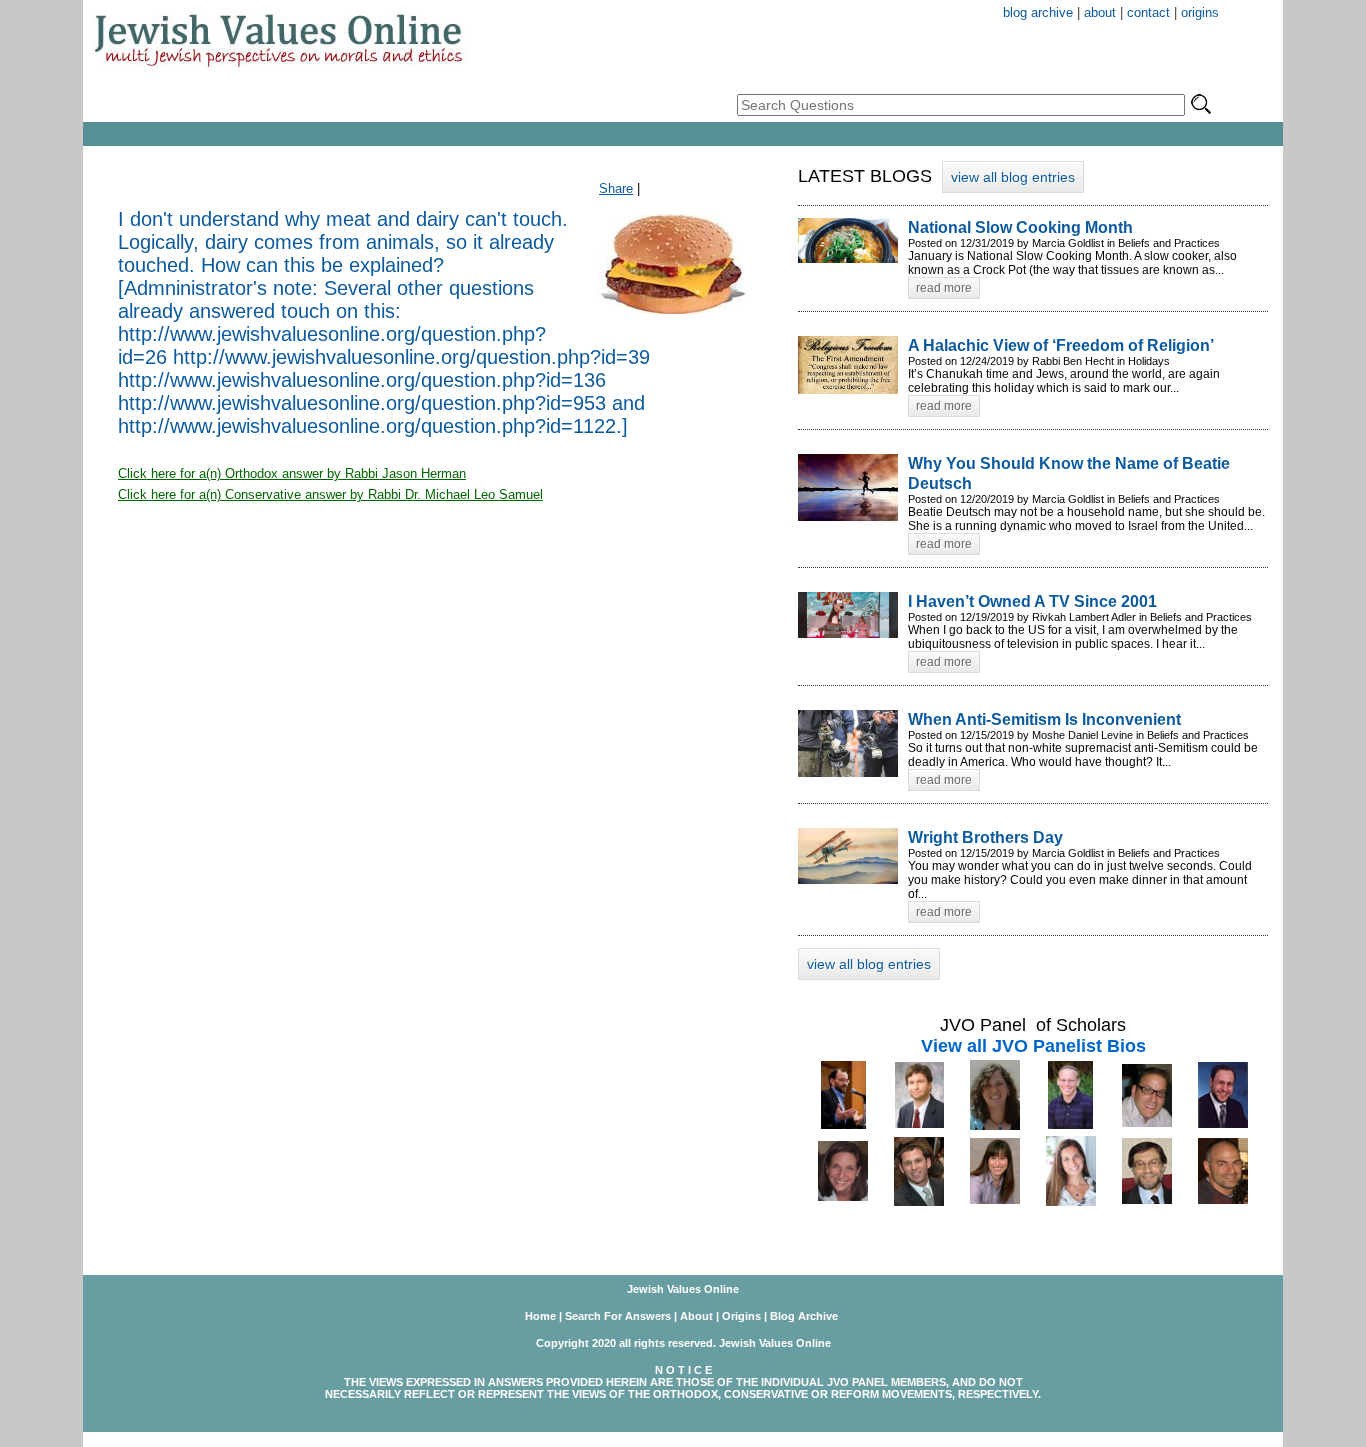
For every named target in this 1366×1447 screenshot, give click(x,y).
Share (616, 188)
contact (1148, 12)
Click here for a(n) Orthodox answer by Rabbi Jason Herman (292, 473)
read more (944, 288)
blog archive (1038, 12)
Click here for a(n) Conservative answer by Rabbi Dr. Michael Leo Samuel (330, 494)
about (1100, 12)
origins (1200, 12)
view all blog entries (1013, 177)
